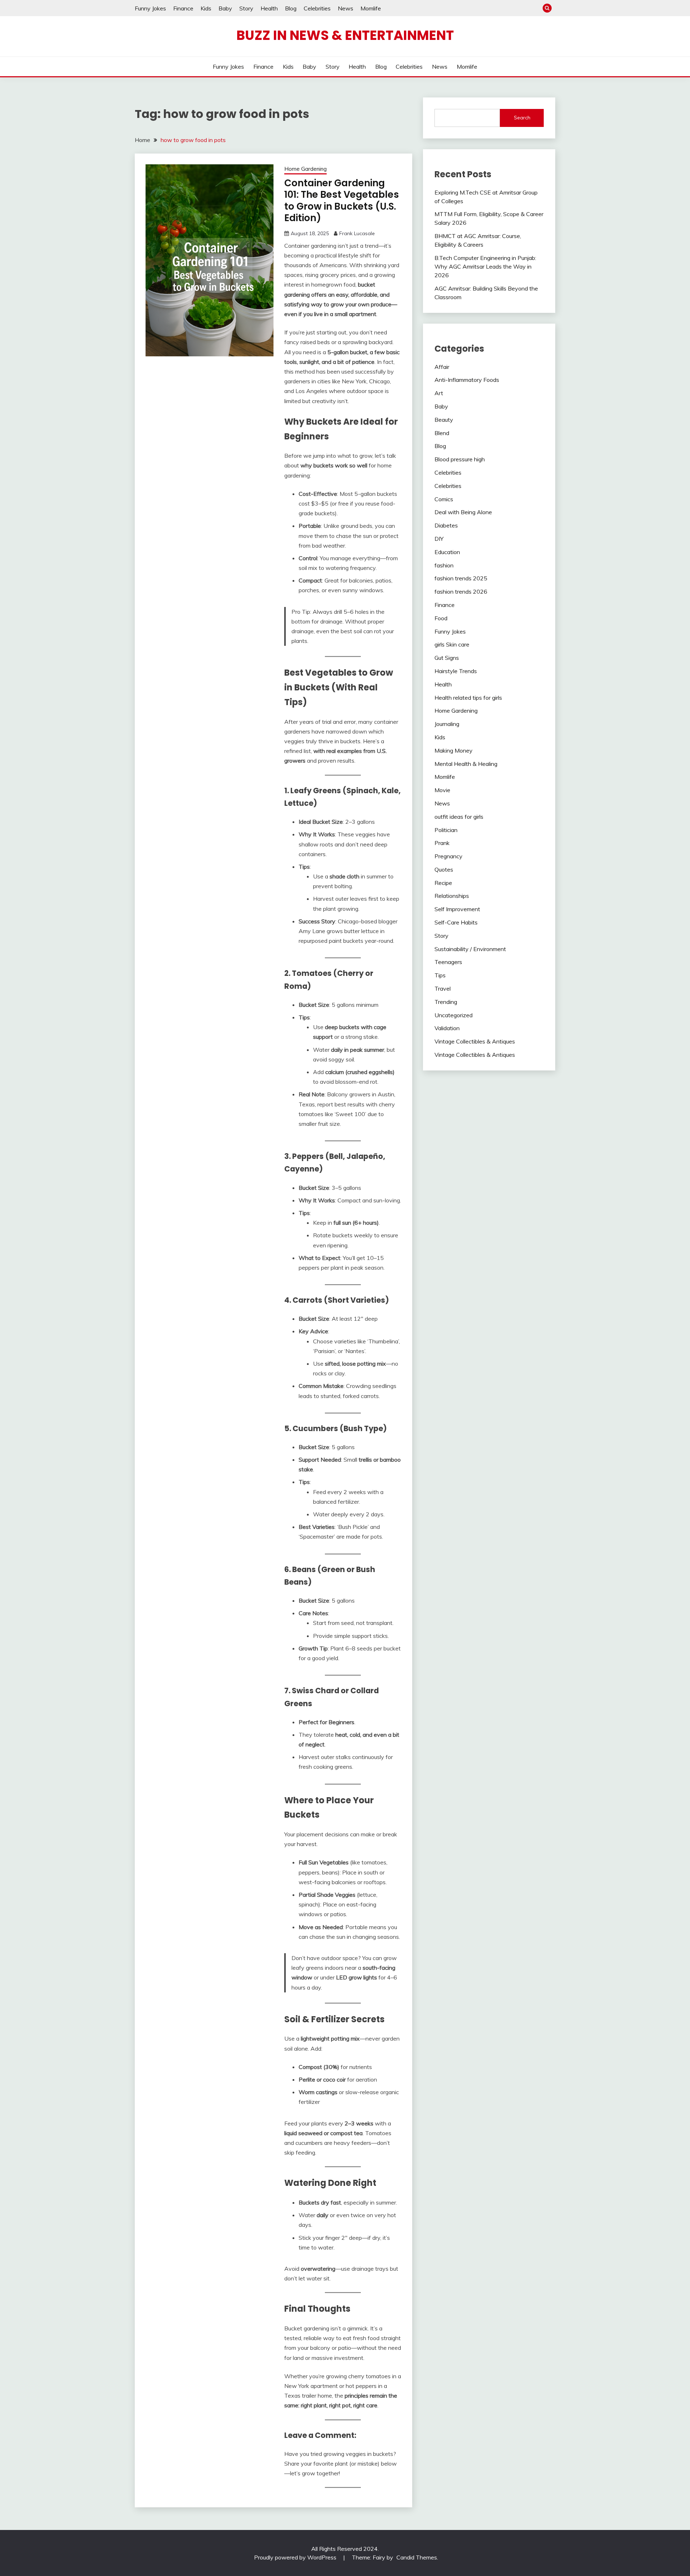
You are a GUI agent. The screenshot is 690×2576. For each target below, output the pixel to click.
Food (441, 618)
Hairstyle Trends (456, 671)
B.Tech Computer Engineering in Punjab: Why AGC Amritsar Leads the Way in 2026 (485, 266)
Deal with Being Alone (463, 512)
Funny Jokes (150, 8)
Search (522, 118)
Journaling (447, 724)
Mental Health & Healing (466, 764)
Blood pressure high (460, 459)
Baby (225, 8)
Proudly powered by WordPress (296, 2557)
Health (269, 8)
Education (447, 552)
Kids (206, 8)
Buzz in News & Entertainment (345, 35)
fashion (444, 565)
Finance (183, 8)
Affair (442, 367)
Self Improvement (457, 909)
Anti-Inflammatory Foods (467, 380)
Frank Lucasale (357, 233)
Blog (291, 8)
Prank (442, 843)
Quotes (444, 869)
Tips (440, 975)
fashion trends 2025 (461, 578)
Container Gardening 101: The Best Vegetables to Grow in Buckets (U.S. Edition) (342, 201)
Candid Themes (417, 2557)
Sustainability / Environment (470, 949)
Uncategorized (454, 1015)
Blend (442, 433)
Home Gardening (305, 169)
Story (246, 8)
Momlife (371, 8)
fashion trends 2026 (461, 592)
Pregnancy (448, 856)
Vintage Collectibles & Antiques (475, 1041)
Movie (442, 790)
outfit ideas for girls (459, 817)
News (346, 8)
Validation (447, 1028)
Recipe (443, 883)
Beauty (444, 420)
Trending (446, 1002)
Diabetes (446, 525)
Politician (446, 830)
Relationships (452, 896)
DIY (439, 539)
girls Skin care (452, 644)
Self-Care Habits (456, 922)
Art (439, 393)
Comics (444, 499)
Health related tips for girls (468, 698)
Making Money (454, 750)
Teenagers (448, 962)
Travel (443, 988)
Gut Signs (447, 658)
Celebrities (317, 8)
